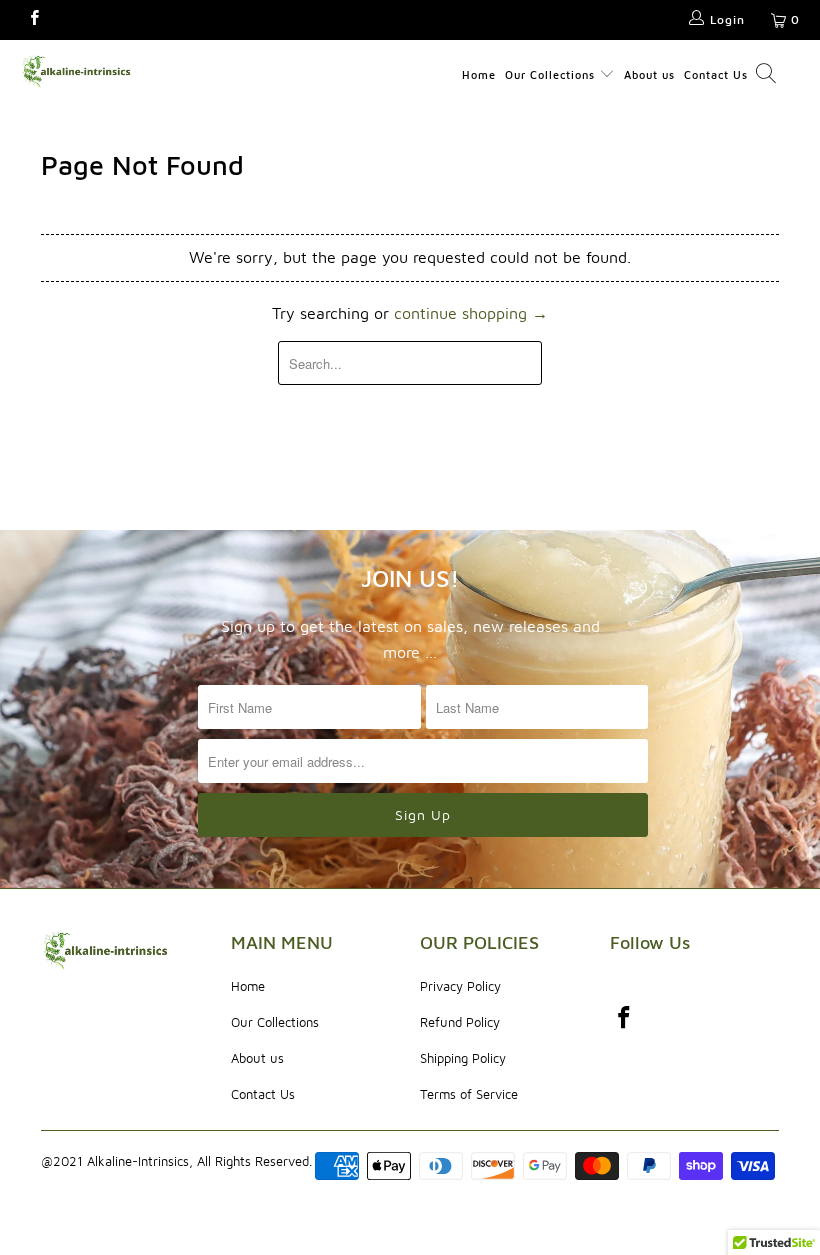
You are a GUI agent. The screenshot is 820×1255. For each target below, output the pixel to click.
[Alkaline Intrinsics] (75, 71)
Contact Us (716, 74)
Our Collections (552, 74)
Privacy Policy (460, 986)
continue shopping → (471, 313)
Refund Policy (460, 1022)
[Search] (765, 75)
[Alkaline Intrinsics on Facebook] (33, 19)
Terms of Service (469, 1094)
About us (649, 74)
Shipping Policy (463, 1058)
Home (479, 74)
